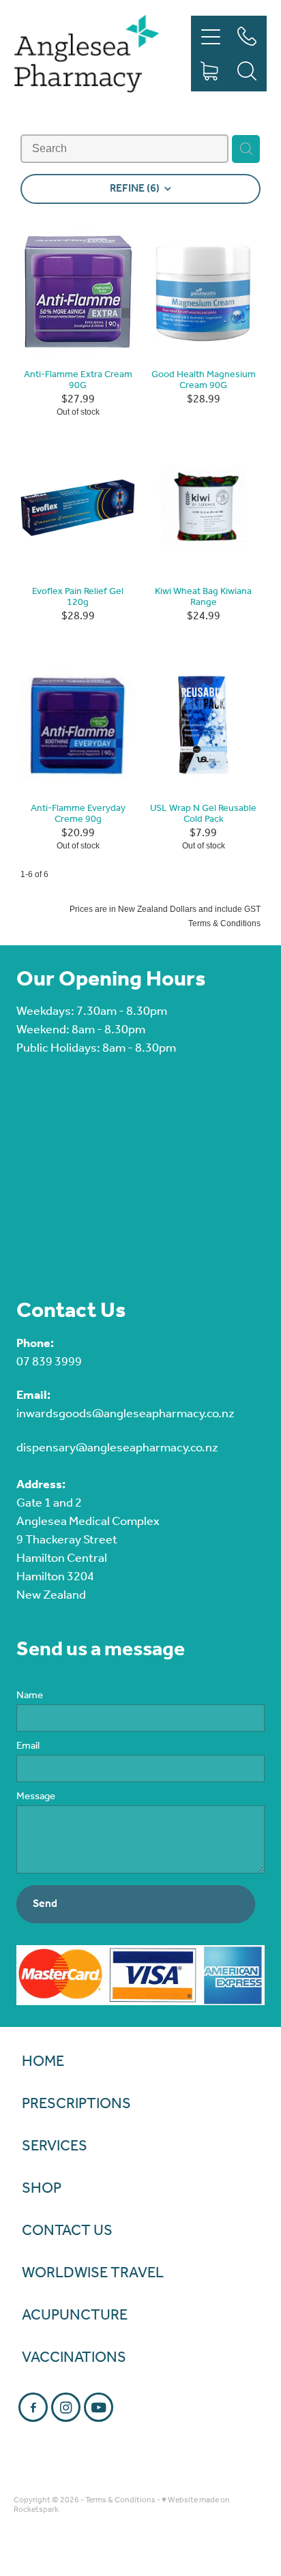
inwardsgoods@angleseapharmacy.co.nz (125, 1414)
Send (45, 1904)
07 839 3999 (49, 1362)
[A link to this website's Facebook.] (33, 2407)
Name (30, 1696)
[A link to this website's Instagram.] (66, 2407)
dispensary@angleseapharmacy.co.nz (117, 1448)
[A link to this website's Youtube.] (99, 2407)
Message (36, 1797)
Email (28, 1746)
